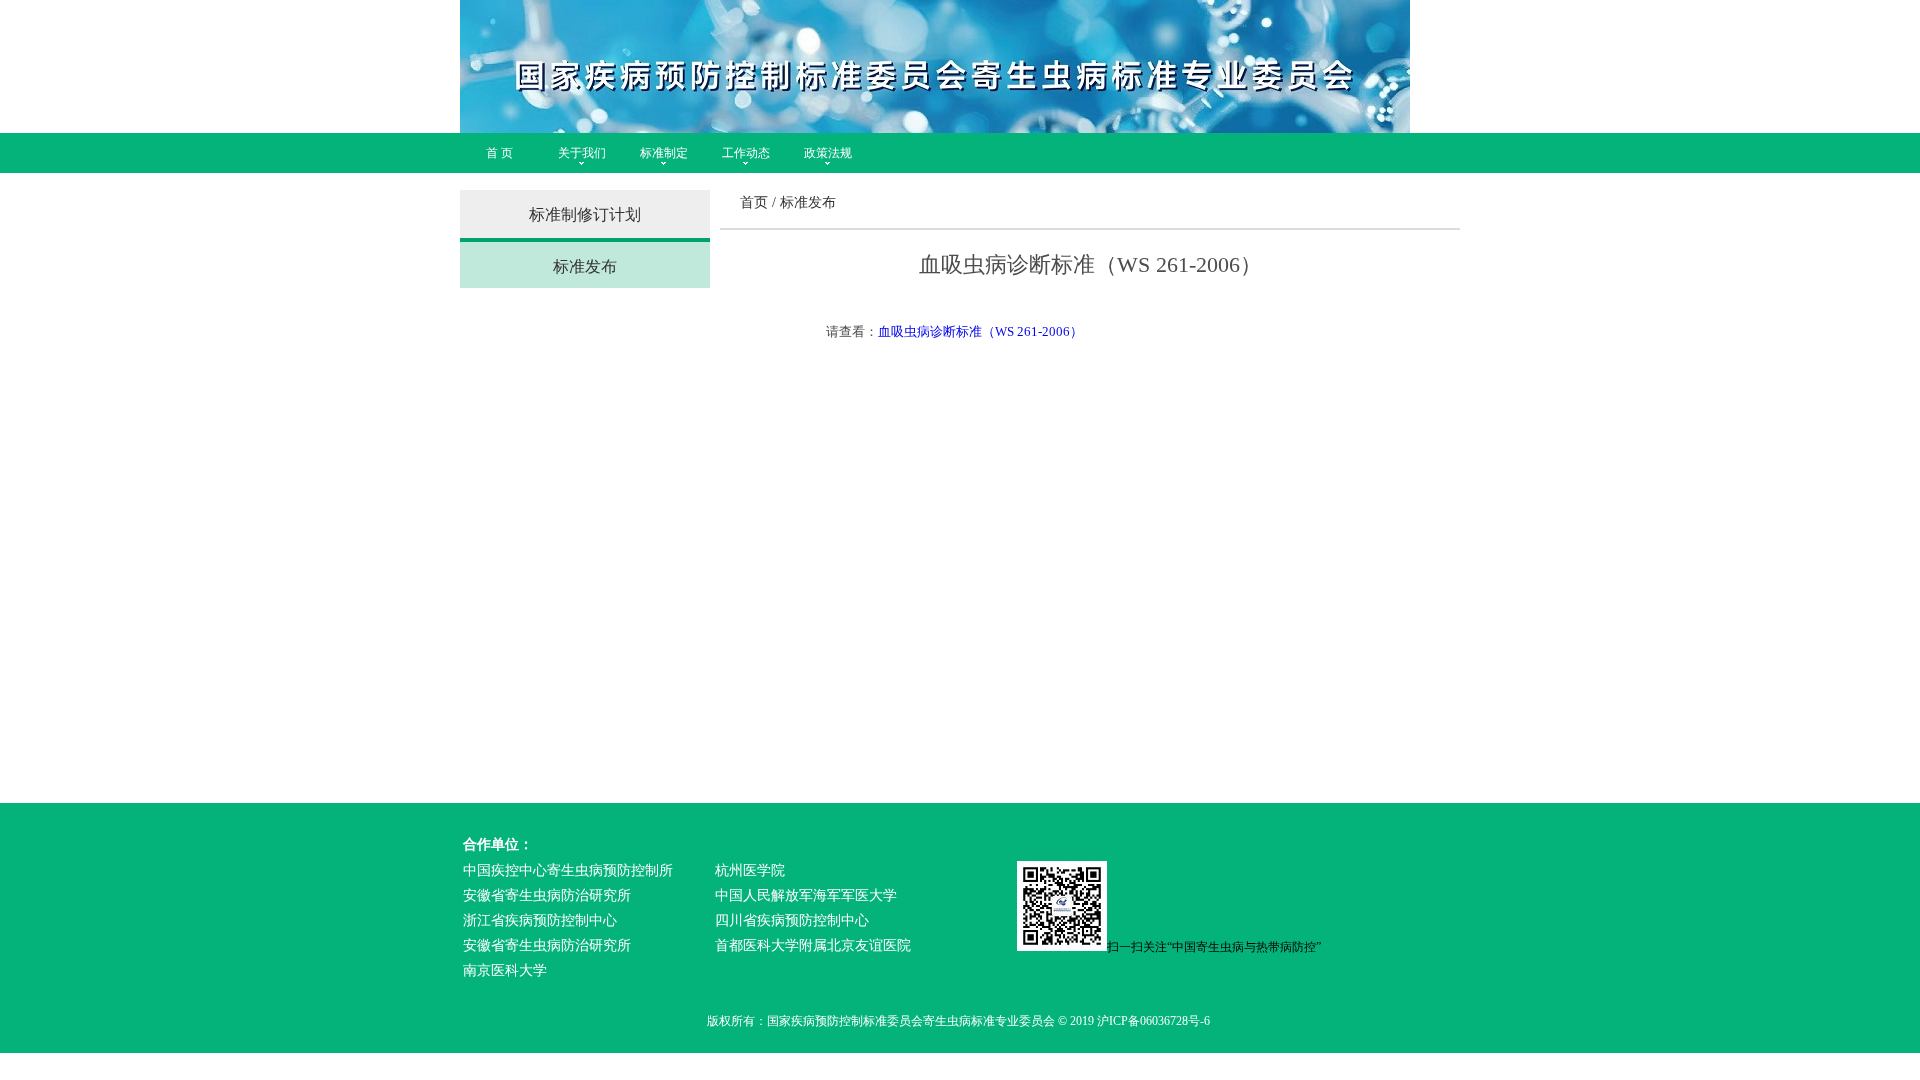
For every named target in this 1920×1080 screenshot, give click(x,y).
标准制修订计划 (585, 214)
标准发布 (585, 266)
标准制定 (664, 153)
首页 (754, 202)
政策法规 (828, 153)
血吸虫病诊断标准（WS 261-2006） (980, 331)
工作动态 (746, 153)
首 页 (499, 153)
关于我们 (582, 153)
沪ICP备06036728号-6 (1153, 1021)
